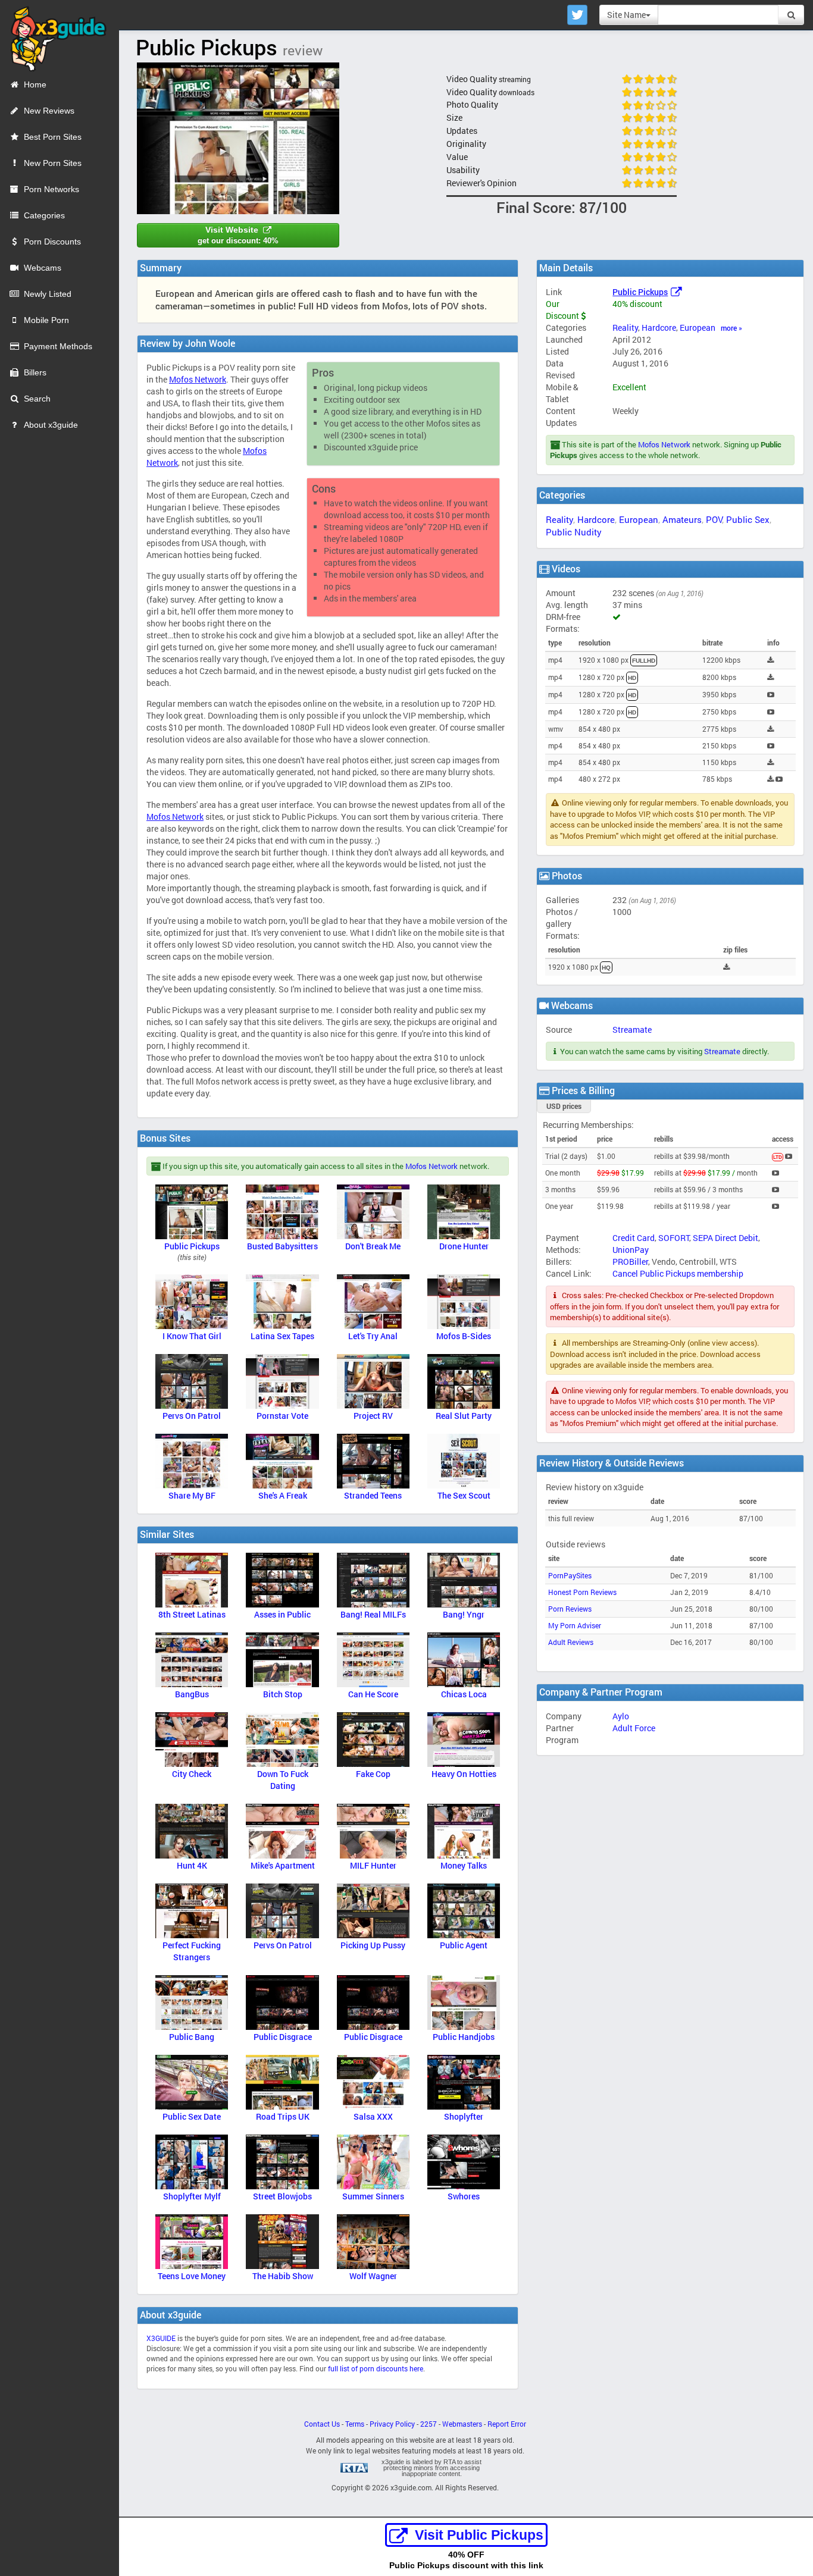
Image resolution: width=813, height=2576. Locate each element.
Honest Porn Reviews (582, 1592)
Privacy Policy (392, 2424)
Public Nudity (574, 532)
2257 (429, 2424)
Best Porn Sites (53, 137)
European (698, 328)
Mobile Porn (46, 320)
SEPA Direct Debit (726, 1238)
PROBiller (630, 1262)
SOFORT (674, 1238)
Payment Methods (58, 346)
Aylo (621, 1716)
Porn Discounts (52, 242)
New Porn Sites (53, 163)
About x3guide (51, 425)
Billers (35, 372)
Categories (44, 215)
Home (35, 84)
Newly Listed (48, 294)
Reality (625, 328)
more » (731, 328)
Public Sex (748, 519)
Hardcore (659, 328)
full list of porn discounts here (376, 2369)
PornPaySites (570, 1576)
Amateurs (682, 519)
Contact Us (322, 2424)
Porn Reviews (570, 1609)
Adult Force (634, 1728)
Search (37, 399)
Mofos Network (664, 444)
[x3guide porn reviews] (53, 35)
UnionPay (631, 1250)
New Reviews (49, 111)
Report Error (507, 2424)
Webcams (43, 268)
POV (714, 519)
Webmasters (462, 2424)
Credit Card (634, 1238)
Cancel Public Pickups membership (678, 1273)
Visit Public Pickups (479, 2535)
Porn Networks (51, 189)
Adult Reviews (571, 1642)
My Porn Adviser (575, 1626)
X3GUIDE (161, 2338)
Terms (355, 2424)
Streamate (632, 1030)
